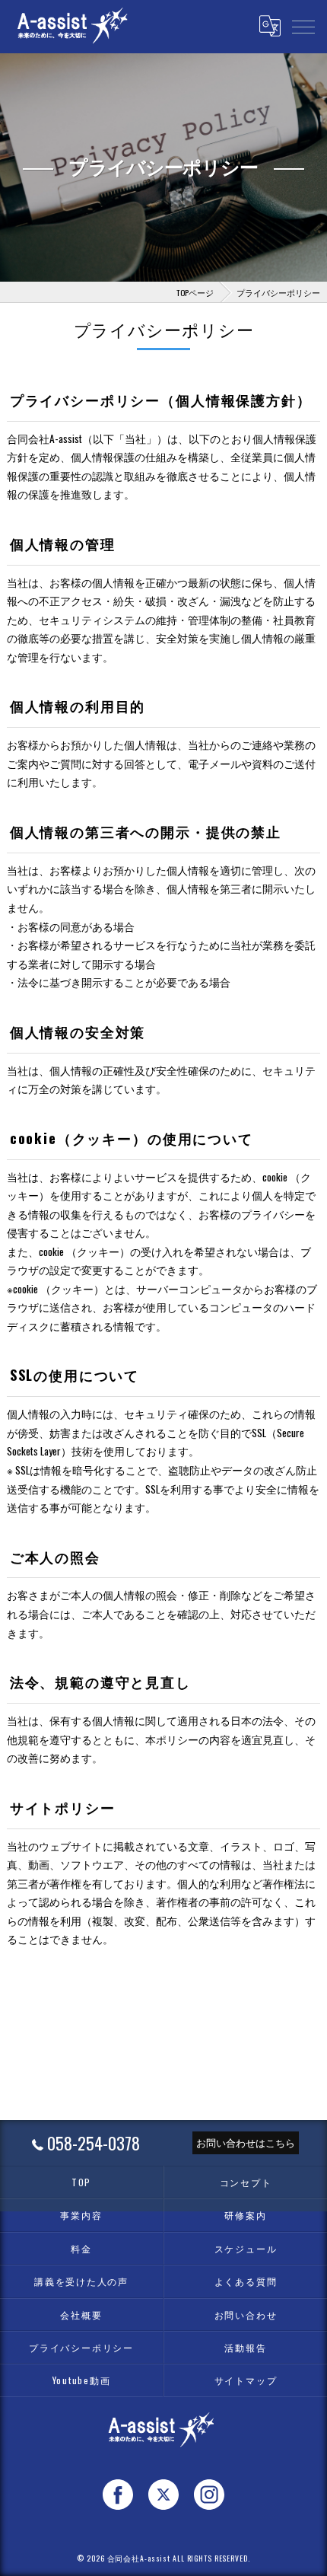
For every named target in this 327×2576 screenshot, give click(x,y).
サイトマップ (246, 2380)
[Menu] (303, 26)
